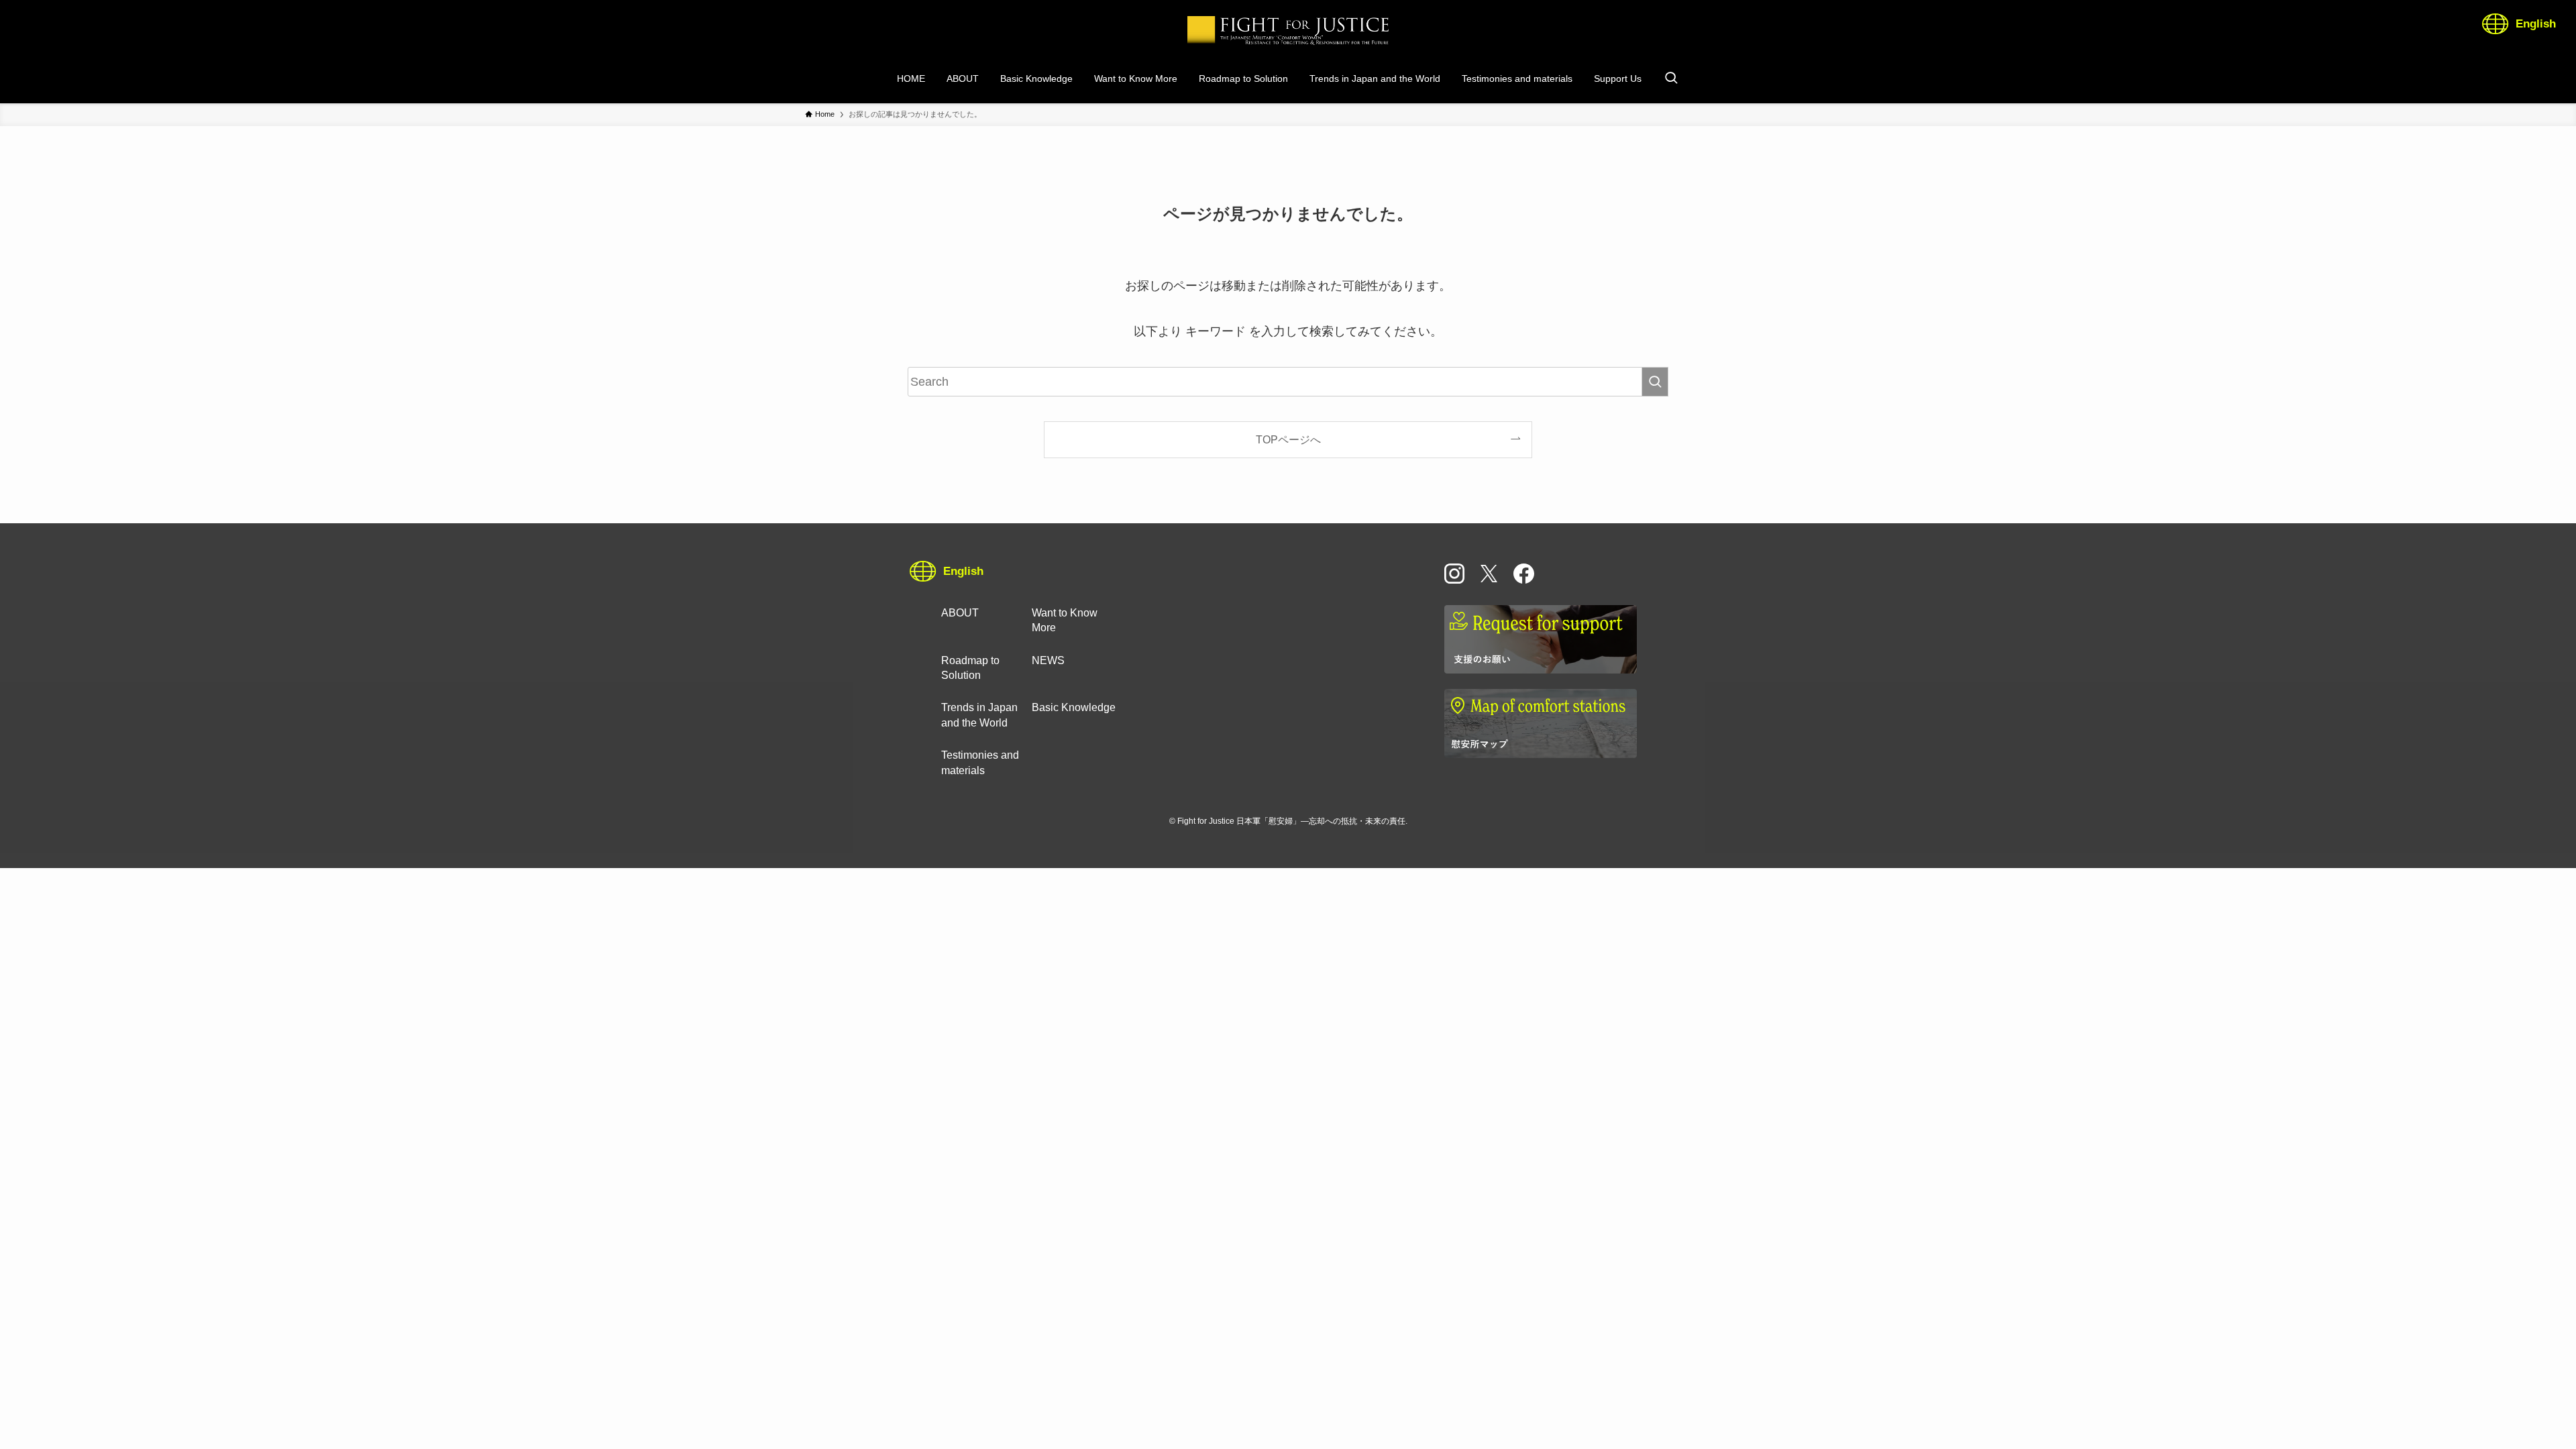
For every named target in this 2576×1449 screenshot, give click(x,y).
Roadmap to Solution (970, 668)
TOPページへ (1288, 439)
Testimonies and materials (980, 762)
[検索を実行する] (1655, 382)
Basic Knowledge (1074, 707)
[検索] (1671, 78)
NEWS (1048, 660)
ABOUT (960, 613)
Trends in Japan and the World (979, 715)
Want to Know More (1065, 620)
